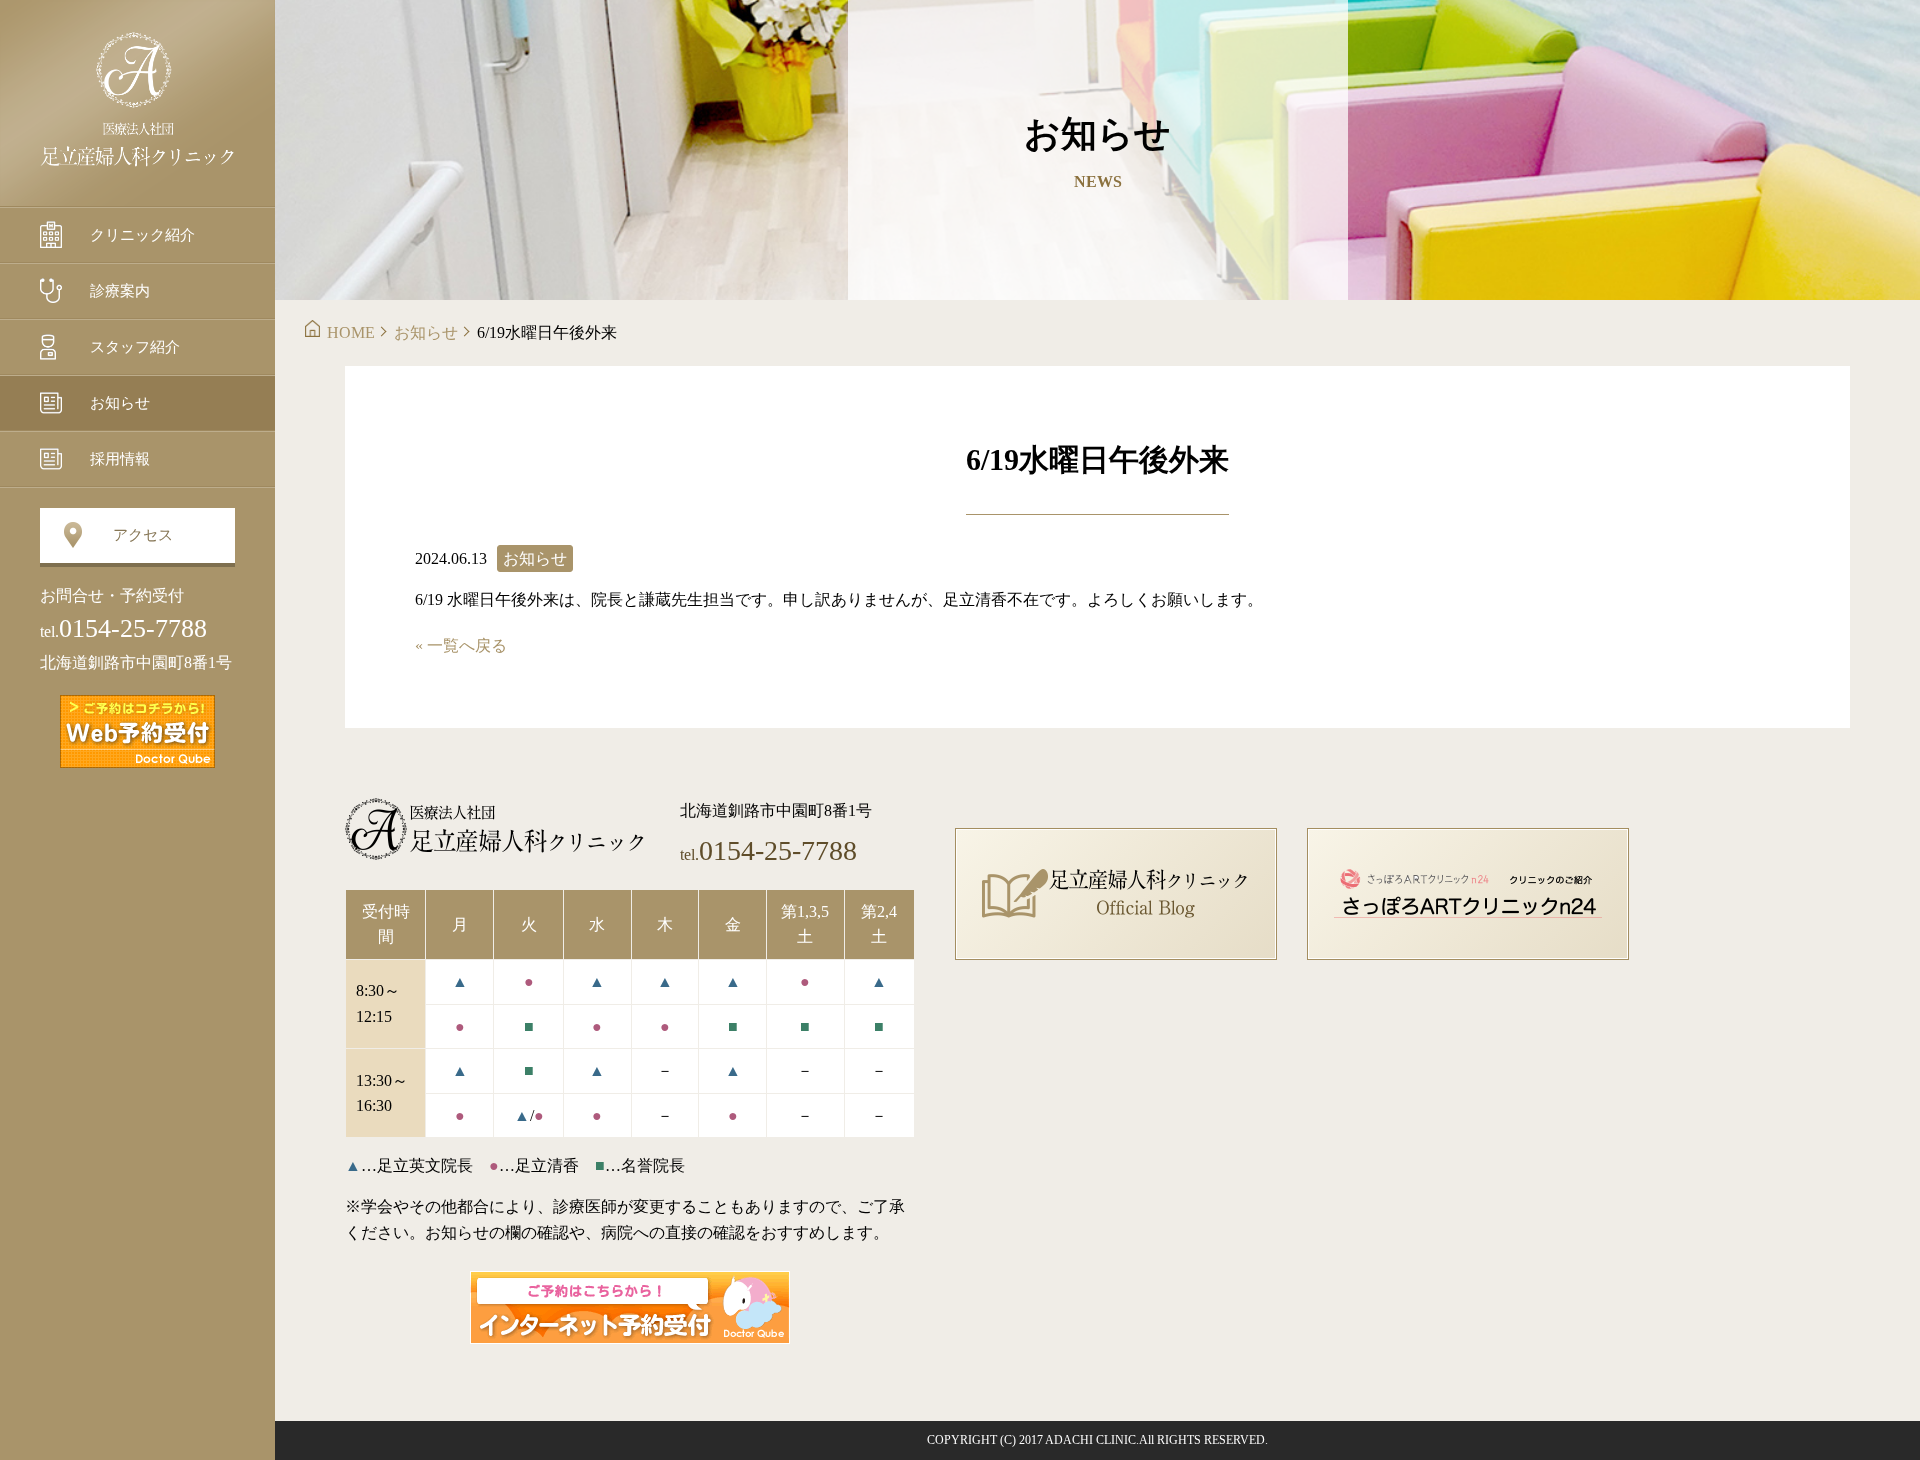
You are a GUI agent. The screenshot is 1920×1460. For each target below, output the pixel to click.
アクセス (143, 535)
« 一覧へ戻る (461, 645)
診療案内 (120, 291)
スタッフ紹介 (135, 347)
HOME (351, 332)
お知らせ (120, 403)
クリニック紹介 (142, 235)
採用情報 (120, 459)
